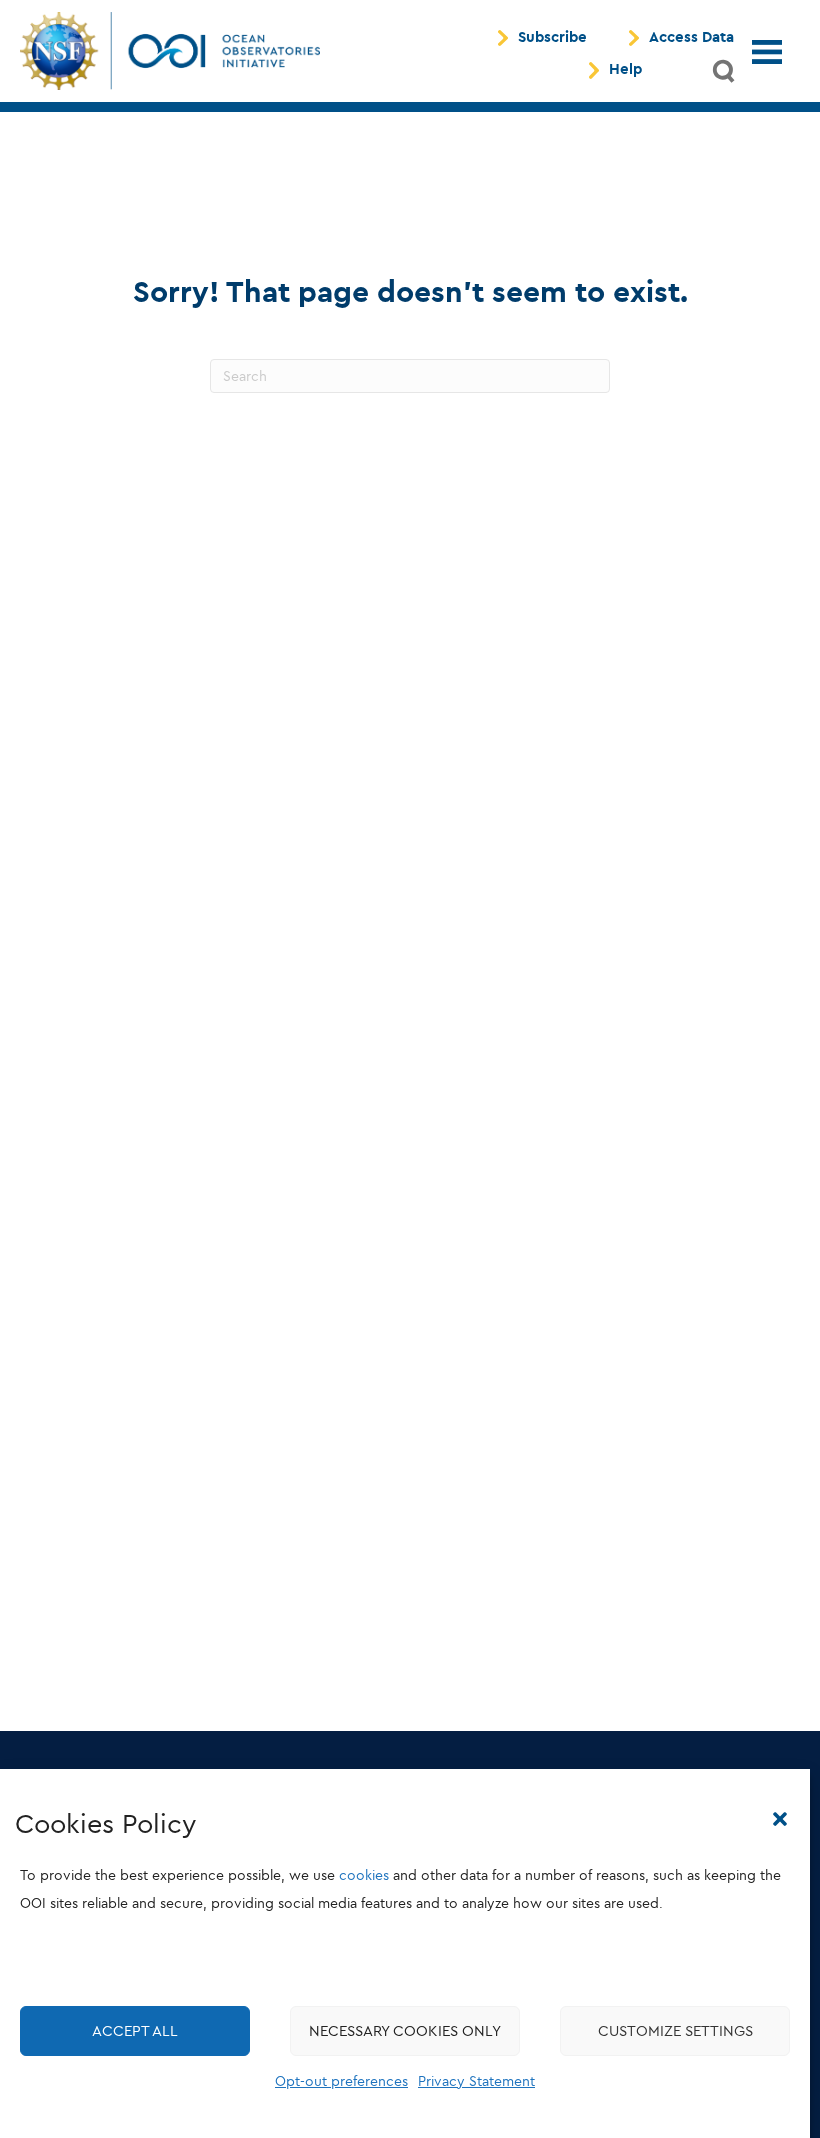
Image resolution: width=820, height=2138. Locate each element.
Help (625, 70)
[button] (780, 1819)
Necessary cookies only (405, 2031)
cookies (364, 1875)
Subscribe (552, 38)
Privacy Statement (476, 2081)
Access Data (691, 38)
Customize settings (675, 2031)
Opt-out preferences (341, 2081)
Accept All (135, 2031)
